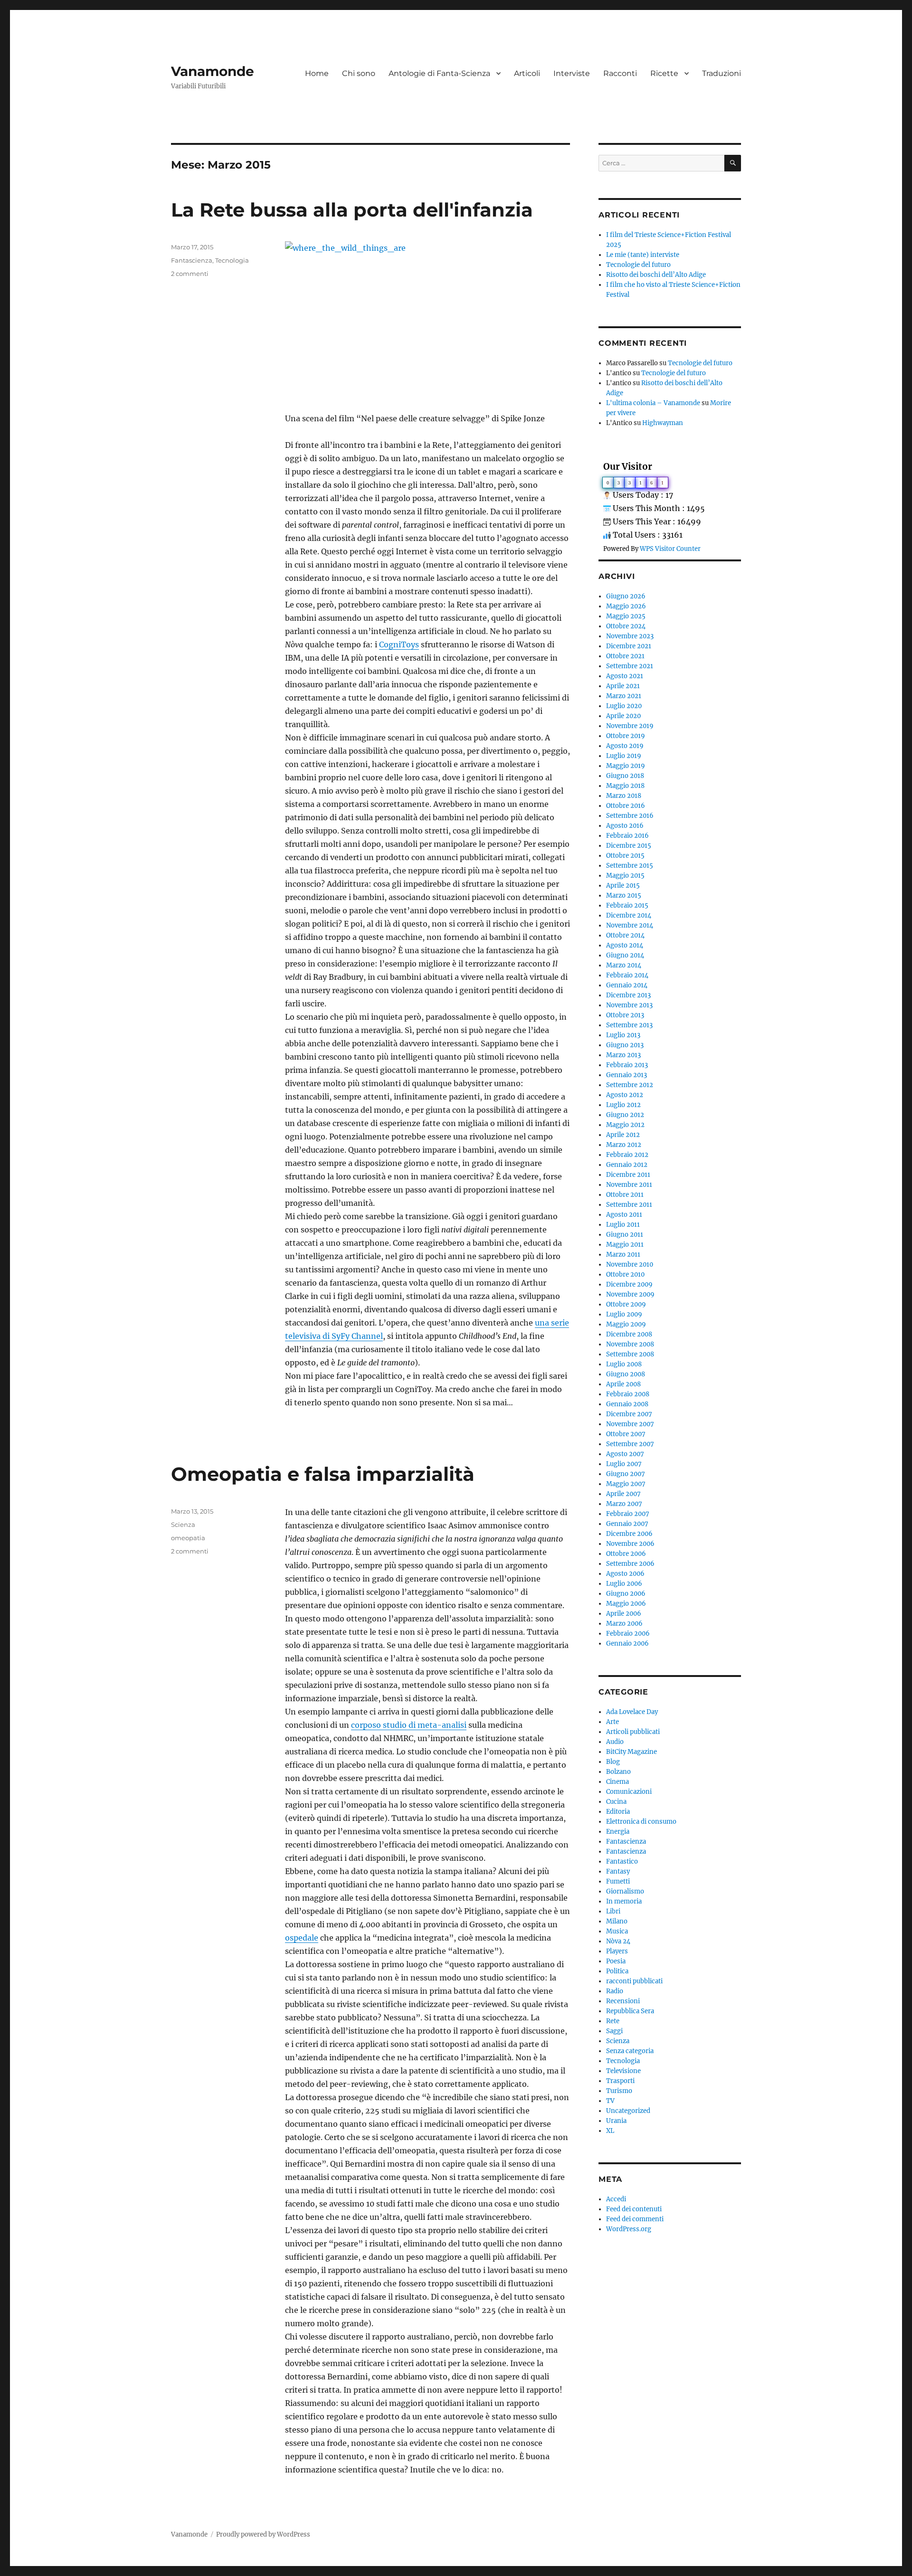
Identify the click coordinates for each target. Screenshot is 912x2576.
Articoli (527, 73)
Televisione (623, 2071)
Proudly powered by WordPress (263, 2534)
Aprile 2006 (624, 1614)
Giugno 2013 (625, 1045)
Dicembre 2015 (629, 846)
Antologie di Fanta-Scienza (439, 73)
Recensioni (623, 2001)
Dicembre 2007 (629, 1414)
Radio (615, 1991)
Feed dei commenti (635, 2219)
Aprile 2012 (623, 1135)
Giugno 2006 (626, 1594)
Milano (617, 1921)
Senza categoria (630, 2051)
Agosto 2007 (625, 1454)
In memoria (624, 1901)
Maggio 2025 (626, 616)
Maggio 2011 (625, 1245)
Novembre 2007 (630, 1424)
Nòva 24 (618, 1941)
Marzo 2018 (624, 796)
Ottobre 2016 (626, 806)
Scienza (183, 1525)
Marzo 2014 (624, 965)
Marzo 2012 (624, 1145)
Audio (615, 1742)
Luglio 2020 (624, 706)
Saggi (614, 2031)
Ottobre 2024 (626, 626)
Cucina (616, 1802)
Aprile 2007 (623, 1494)
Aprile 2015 (623, 885)
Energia (618, 1832)
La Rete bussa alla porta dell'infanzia (352, 210)
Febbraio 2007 (628, 1514)
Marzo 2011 (623, 1255)
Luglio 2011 (623, 1225)
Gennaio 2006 (627, 1643)
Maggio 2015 (625, 876)
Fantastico (622, 1861)
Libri (613, 1911)
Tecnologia (232, 260)
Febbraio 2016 (627, 836)
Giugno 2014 (625, 955)
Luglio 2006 (624, 1584)
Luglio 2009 (624, 1314)
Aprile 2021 (623, 686)
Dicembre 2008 (629, 1334)
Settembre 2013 (629, 1025)
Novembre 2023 (630, 636)
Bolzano (618, 1772)
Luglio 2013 (623, 1035)
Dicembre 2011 (628, 1175)
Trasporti (620, 2081)
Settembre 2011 (629, 1205)
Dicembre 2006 (629, 1534)
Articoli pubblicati (633, 1732)
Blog (613, 1762)
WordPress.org (629, 2229)
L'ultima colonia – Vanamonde (653, 403)
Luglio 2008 (624, 1364)
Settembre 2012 (630, 1085)
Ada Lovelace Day (632, 1712)
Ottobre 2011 (625, 1195)
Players (617, 1951)
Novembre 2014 (630, 925)
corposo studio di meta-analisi (409, 1725)
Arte (613, 1722)
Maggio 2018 (625, 786)
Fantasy (618, 1871)
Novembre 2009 (630, 1294)
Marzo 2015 (624, 895)
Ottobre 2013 (625, 1015)
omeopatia (188, 1538)
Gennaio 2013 (627, 1075)
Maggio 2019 (626, 766)
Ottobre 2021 (625, 656)
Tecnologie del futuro (638, 265)
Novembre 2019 (630, 726)
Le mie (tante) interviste (643, 255)
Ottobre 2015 (625, 856)
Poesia (616, 1961)
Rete (613, 2021)
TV (610, 2101)
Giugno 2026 (626, 596)
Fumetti (618, 1881)
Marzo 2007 (624, 1504)
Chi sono (359, 73)
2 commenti (190, 274)
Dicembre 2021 (629, 646)
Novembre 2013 (629, 1005)
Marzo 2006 (624, 1624)
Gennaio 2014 (627, 985)
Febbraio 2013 (627, 1065)
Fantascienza (192, 260)
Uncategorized (628, 2111)
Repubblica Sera (630, 2011)
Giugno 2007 (626, 1474)
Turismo (619, 2091)
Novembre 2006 (630, 1544)
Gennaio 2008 (627, 1404)
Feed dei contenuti (634, 2209)
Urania (616, 2121)
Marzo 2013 (623, 1055)
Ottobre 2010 (625, 1274)
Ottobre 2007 (626, 1434)
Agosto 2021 (625, 676)
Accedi (616, 2199)
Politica (617, 1971)
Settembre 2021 (630, 666)
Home (317, 73)
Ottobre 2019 (626, 736)
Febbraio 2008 (628, 1394)
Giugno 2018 (625, 776)
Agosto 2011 (624, 1215)
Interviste (572, 73)
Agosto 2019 (625, 746)
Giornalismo (625, 1891)
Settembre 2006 (630, 1564)
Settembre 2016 (630, 816)
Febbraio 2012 (627, 1155)
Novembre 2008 (630, 1344)
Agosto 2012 (625, 1095)
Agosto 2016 (625, 826)
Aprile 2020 (623, 716)
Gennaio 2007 (627, 1524)
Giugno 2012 (625, 1115)
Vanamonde (213, 71)
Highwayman (663, 423)
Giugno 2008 (626, 1374)
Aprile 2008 (623, 1384)
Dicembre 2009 (629, 1284)
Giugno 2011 (625, 1235)
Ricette (664, 73)
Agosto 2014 (625, 945)
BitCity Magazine (632, 1752)
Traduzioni (722, 73)
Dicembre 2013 (628, 995)
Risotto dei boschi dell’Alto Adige (656, 275)
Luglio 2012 (623, 1105)
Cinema (617, 1782)
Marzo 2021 (624, 696)
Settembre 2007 (630, 1444)
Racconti (620, 73)
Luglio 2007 (624, 1464)
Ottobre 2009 (626, 1304)
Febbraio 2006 (628, 1634)
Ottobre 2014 (625, 935)
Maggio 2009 (626, 1324)
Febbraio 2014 (627, 975)
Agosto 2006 (625, 1574)
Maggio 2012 (625, 1125)
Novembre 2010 (630, 1264)
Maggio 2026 (626, 606)
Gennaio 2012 (627, 1165)
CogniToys (399, 644)
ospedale (302, 1938)
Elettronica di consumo (641, 1822)
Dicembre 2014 (629, 915)
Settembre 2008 (630, 1354)
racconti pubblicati (634, 1981)
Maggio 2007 (626, 1484)
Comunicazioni (629, 1792)
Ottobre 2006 (626, 1554)
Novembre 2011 (629, 1185)
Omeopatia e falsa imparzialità (323, 1474)
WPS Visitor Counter (670, 549)
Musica (617, 1931)
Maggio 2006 (626, 1604)
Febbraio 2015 (627, 905)
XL (610, 2131)
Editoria (618, 1812)
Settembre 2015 (630, 866)
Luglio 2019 (624, 756)
